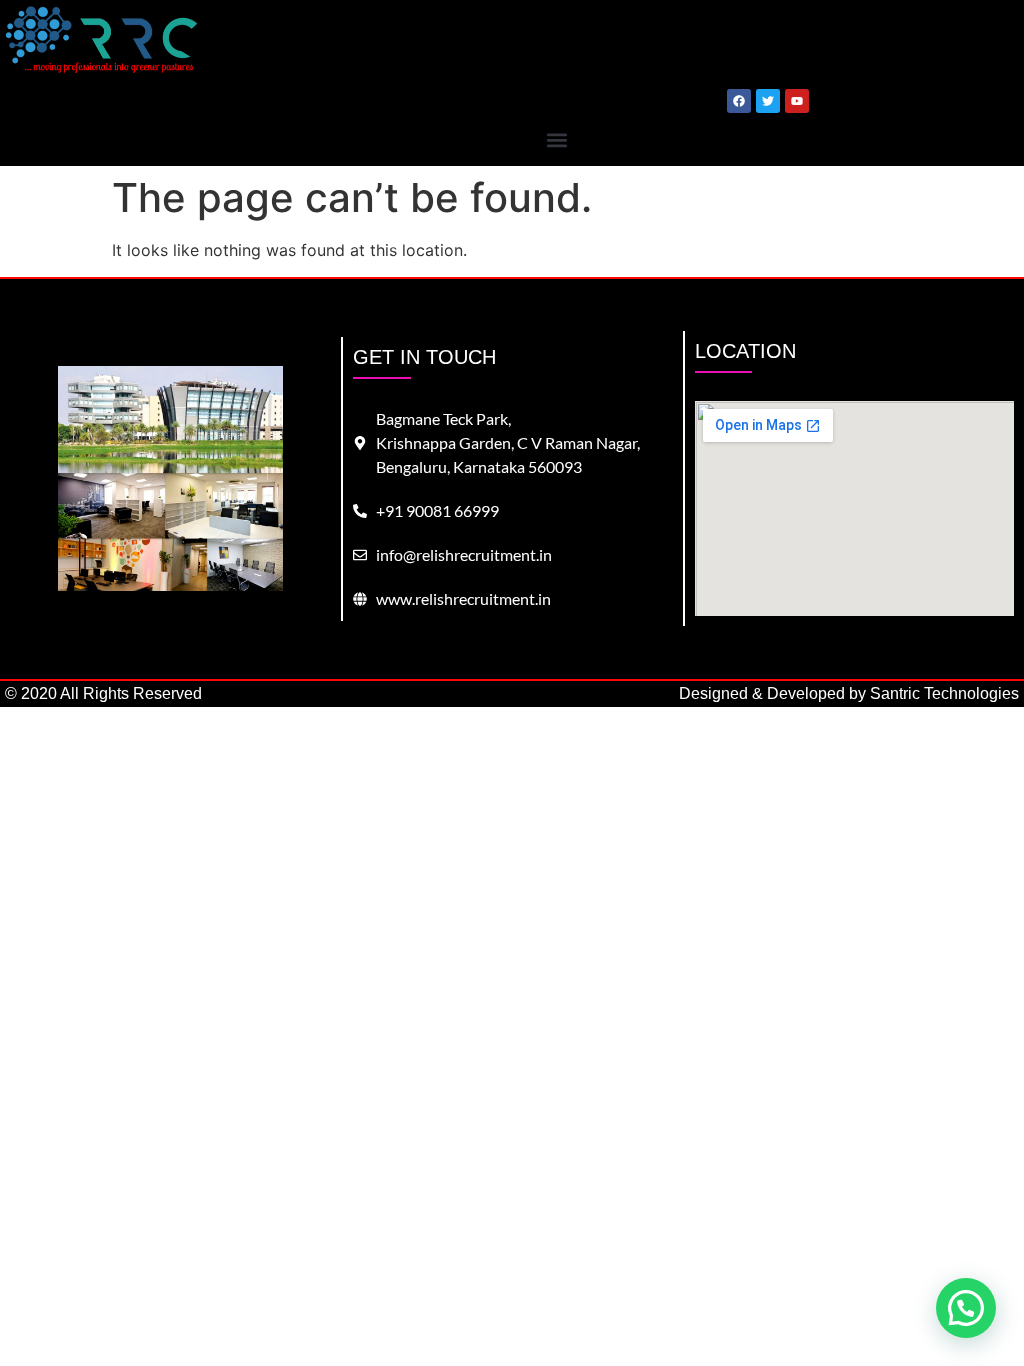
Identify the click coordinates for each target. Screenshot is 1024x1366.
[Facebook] (739, 101)
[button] (556, 139)
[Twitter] (768, 101)
